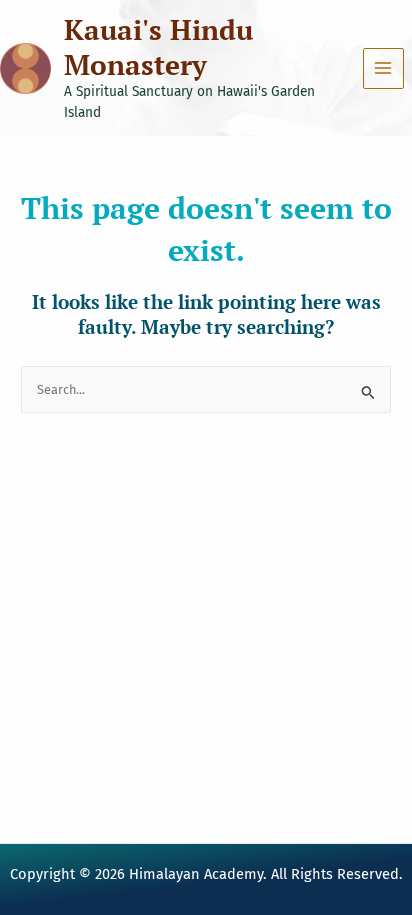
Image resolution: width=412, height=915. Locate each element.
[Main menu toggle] (383, 68)
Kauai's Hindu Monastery (158, 47)
